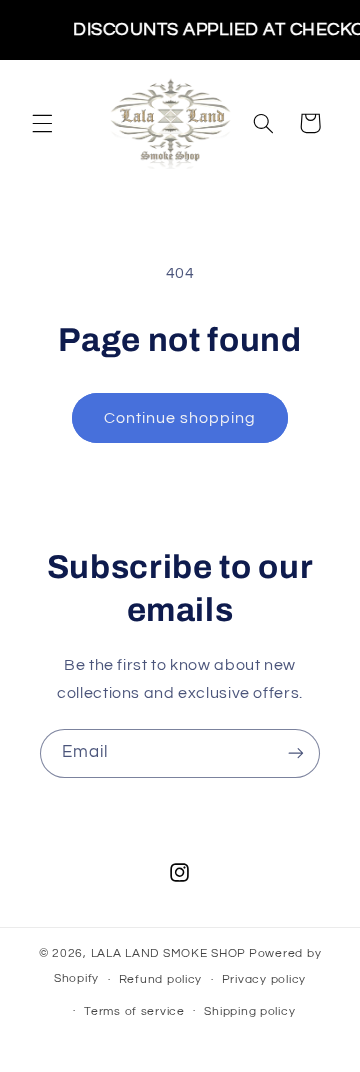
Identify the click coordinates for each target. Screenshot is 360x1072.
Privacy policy (264, 979)
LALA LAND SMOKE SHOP (169, 953)
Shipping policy (249, 1011)
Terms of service (134, 1011)
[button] (42, 123)
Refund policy (161, 979)
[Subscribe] (296, 753)
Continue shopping (180, 418)
